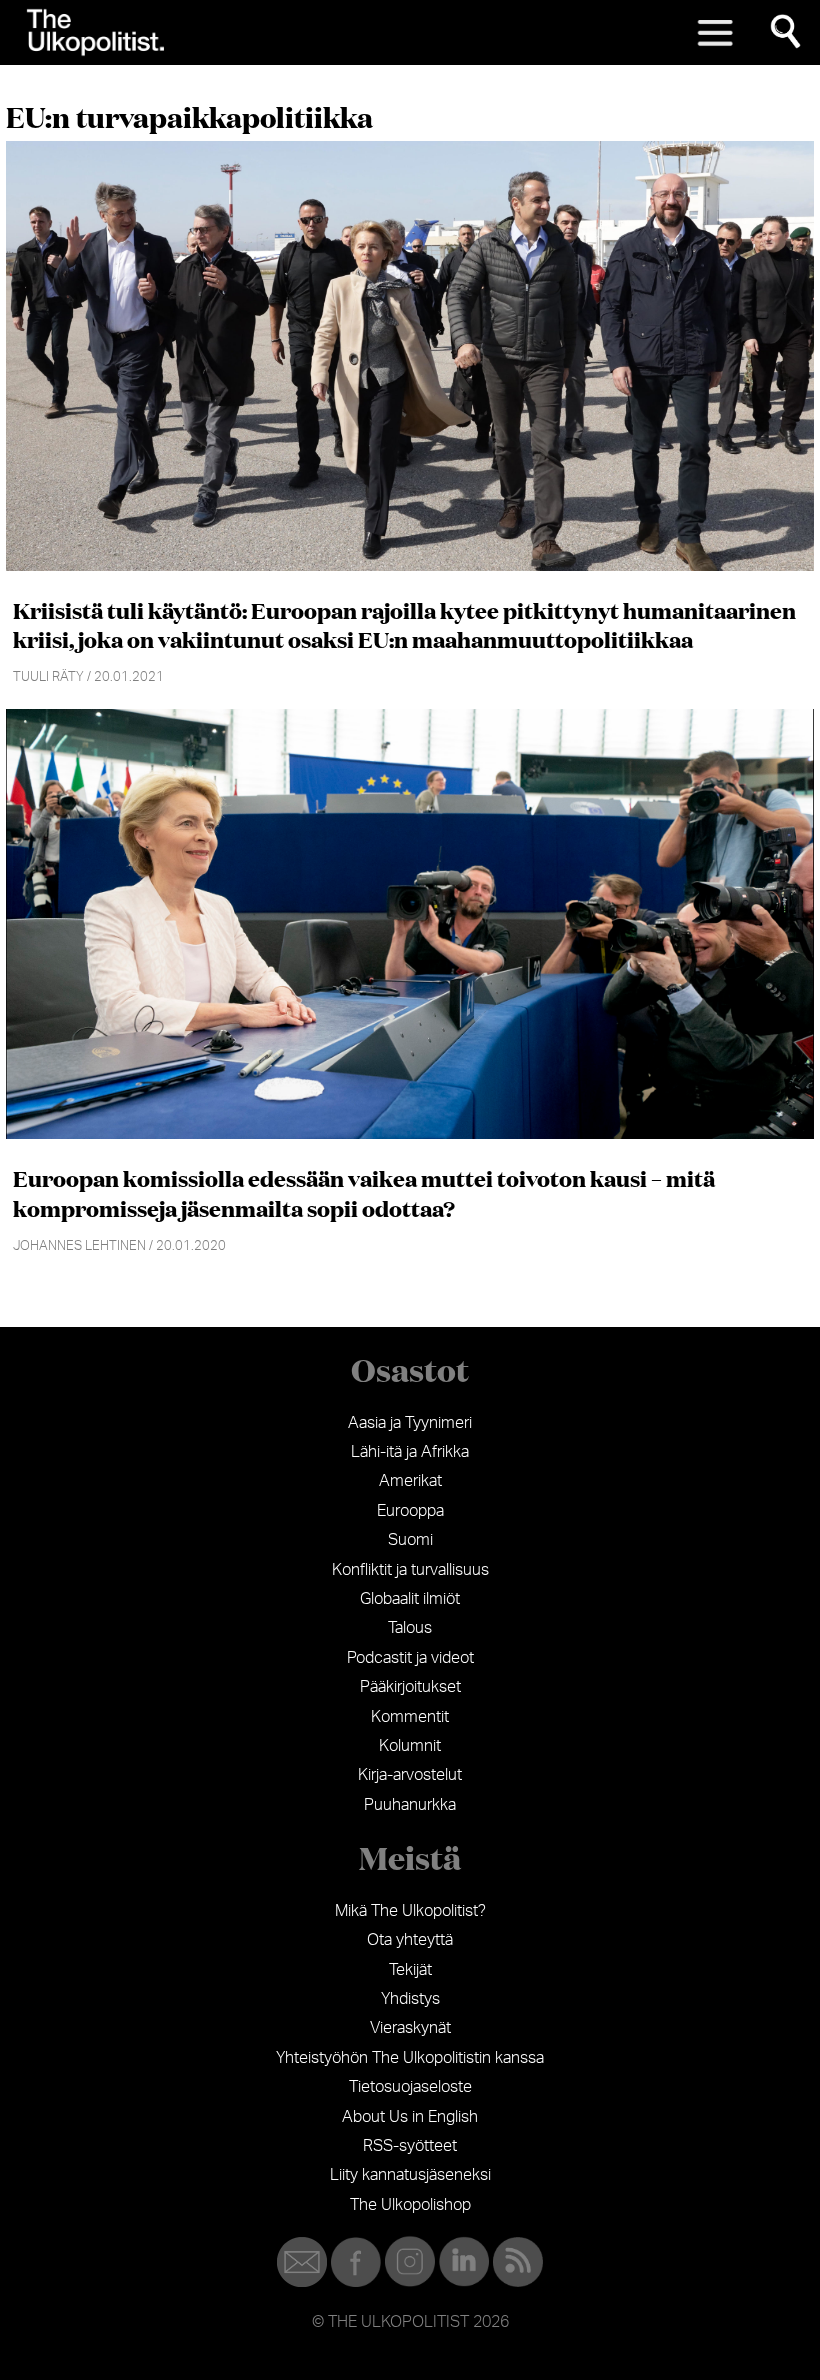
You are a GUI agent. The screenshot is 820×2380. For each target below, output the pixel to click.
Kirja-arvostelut (410, 1775)
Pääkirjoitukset (410, 1687)
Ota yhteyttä (410, 1940)
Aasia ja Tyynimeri (410, 1423)
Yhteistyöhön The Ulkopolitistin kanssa (410, 2058)
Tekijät (410, 1970)
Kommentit (410, 1717)
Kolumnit (410, 1746)
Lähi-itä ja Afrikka (410, 1452)
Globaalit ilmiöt (410, 1599)
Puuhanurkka (410, 1805)
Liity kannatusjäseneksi (410, 2175)
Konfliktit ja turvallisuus (410, 1570)
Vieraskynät (410, 2028)
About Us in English (410, 2117)
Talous (410, 1628)
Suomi (410, 1540)
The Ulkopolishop (410, 2205)
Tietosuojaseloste (410, 2087)
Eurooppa (410, 1511)
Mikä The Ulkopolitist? (410, 1911)
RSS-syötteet (410, 2146)
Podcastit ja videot (410, 1658)
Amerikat (410, 1481)
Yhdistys (410, 1999)
